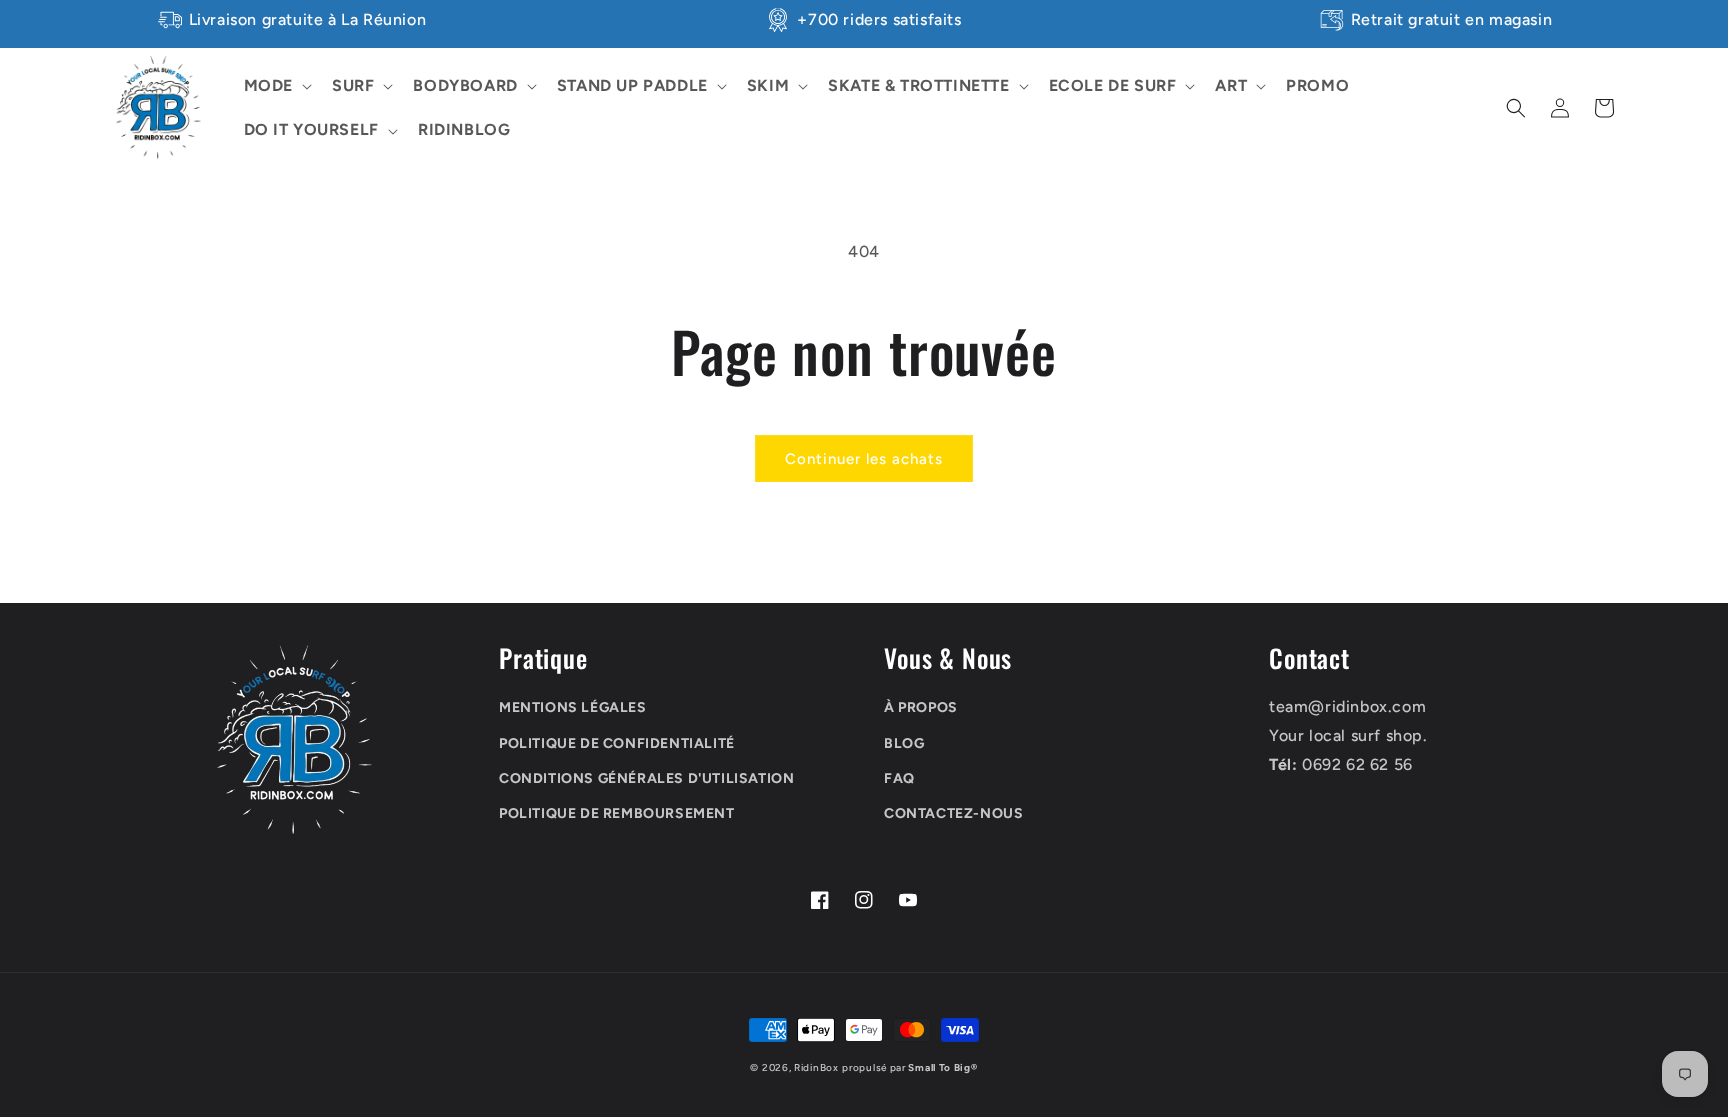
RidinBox (816, 1067)
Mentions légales (573, 707)
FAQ (899, 778)
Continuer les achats (864, 459)
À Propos (921, 707)
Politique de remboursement (617, 813)
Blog (904, 743)
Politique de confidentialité (617, 743)
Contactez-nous (953, 813)
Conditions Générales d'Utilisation (646, 778)
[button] (276, 86)
